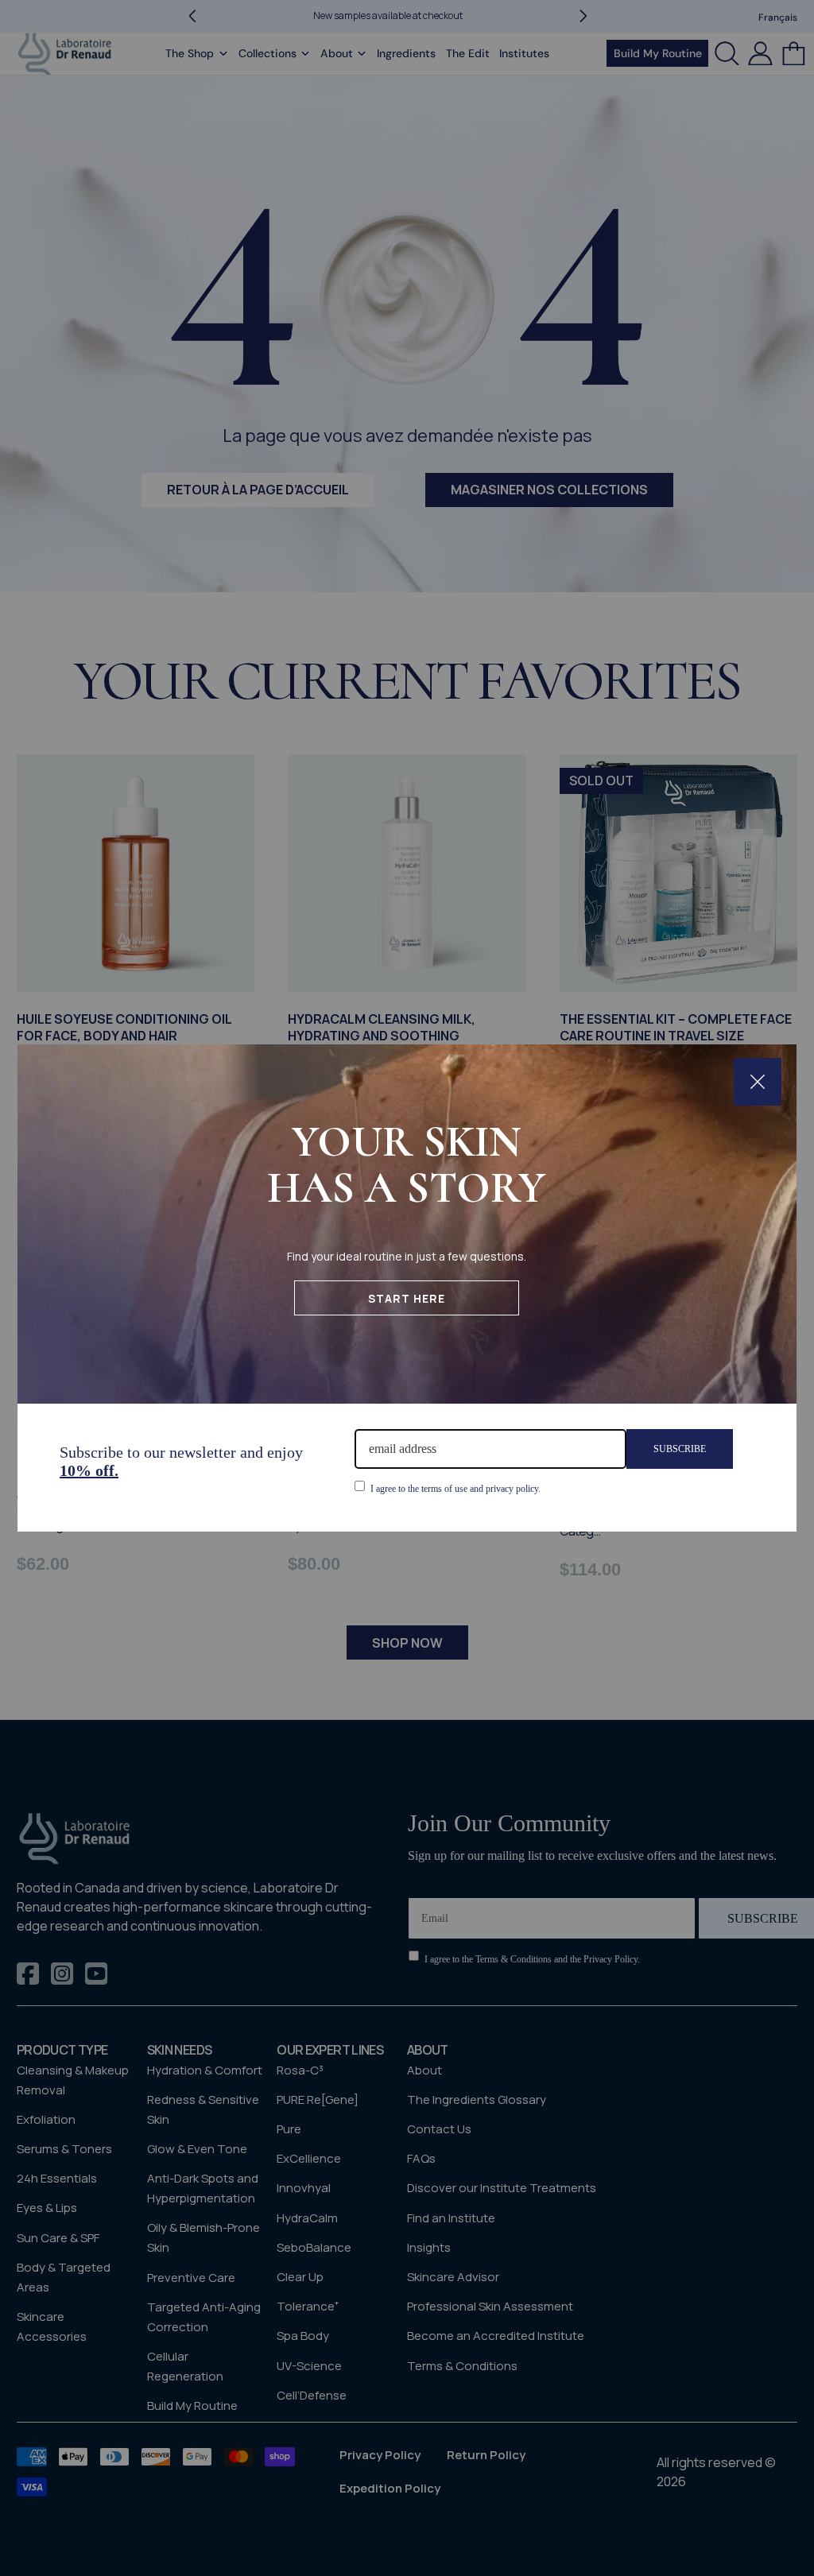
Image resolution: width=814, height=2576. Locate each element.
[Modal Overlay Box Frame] (407, 1288)
